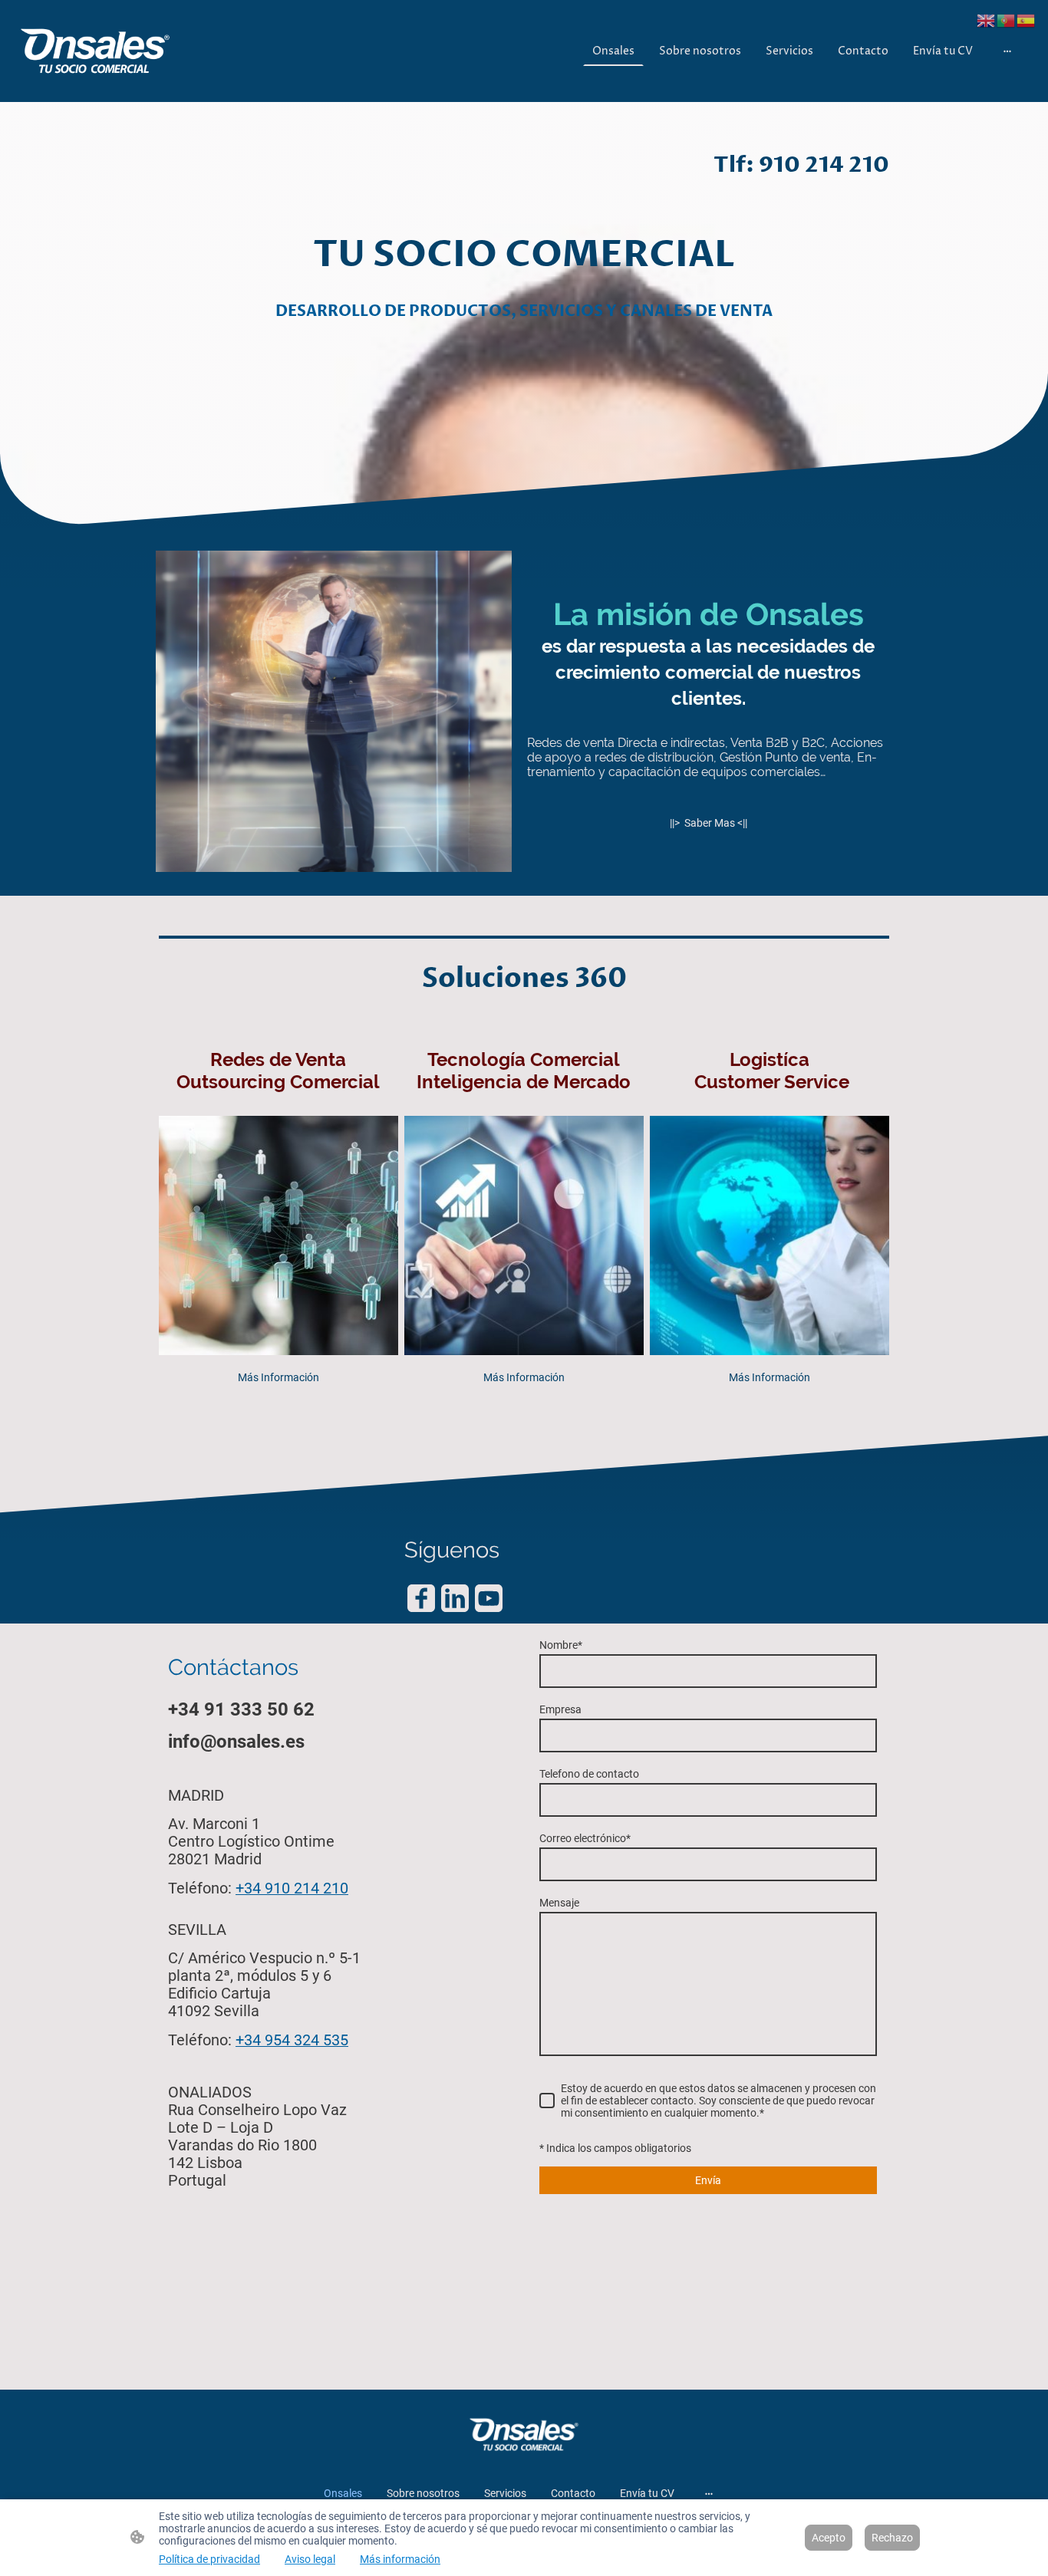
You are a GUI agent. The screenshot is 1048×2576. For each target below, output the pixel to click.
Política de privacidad (209, 2559)
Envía (708, 2180)
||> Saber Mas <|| (709, 823)
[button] (987, 20)
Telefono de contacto (589, 1774)
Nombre (561, 1645)
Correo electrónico (585, 1838)
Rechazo (892, 2538)
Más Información (278, 1377)
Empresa (560, 1709)
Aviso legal (310, 2559)
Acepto (829, 2538)
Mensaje (559, 1903)
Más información (400, 2559)
